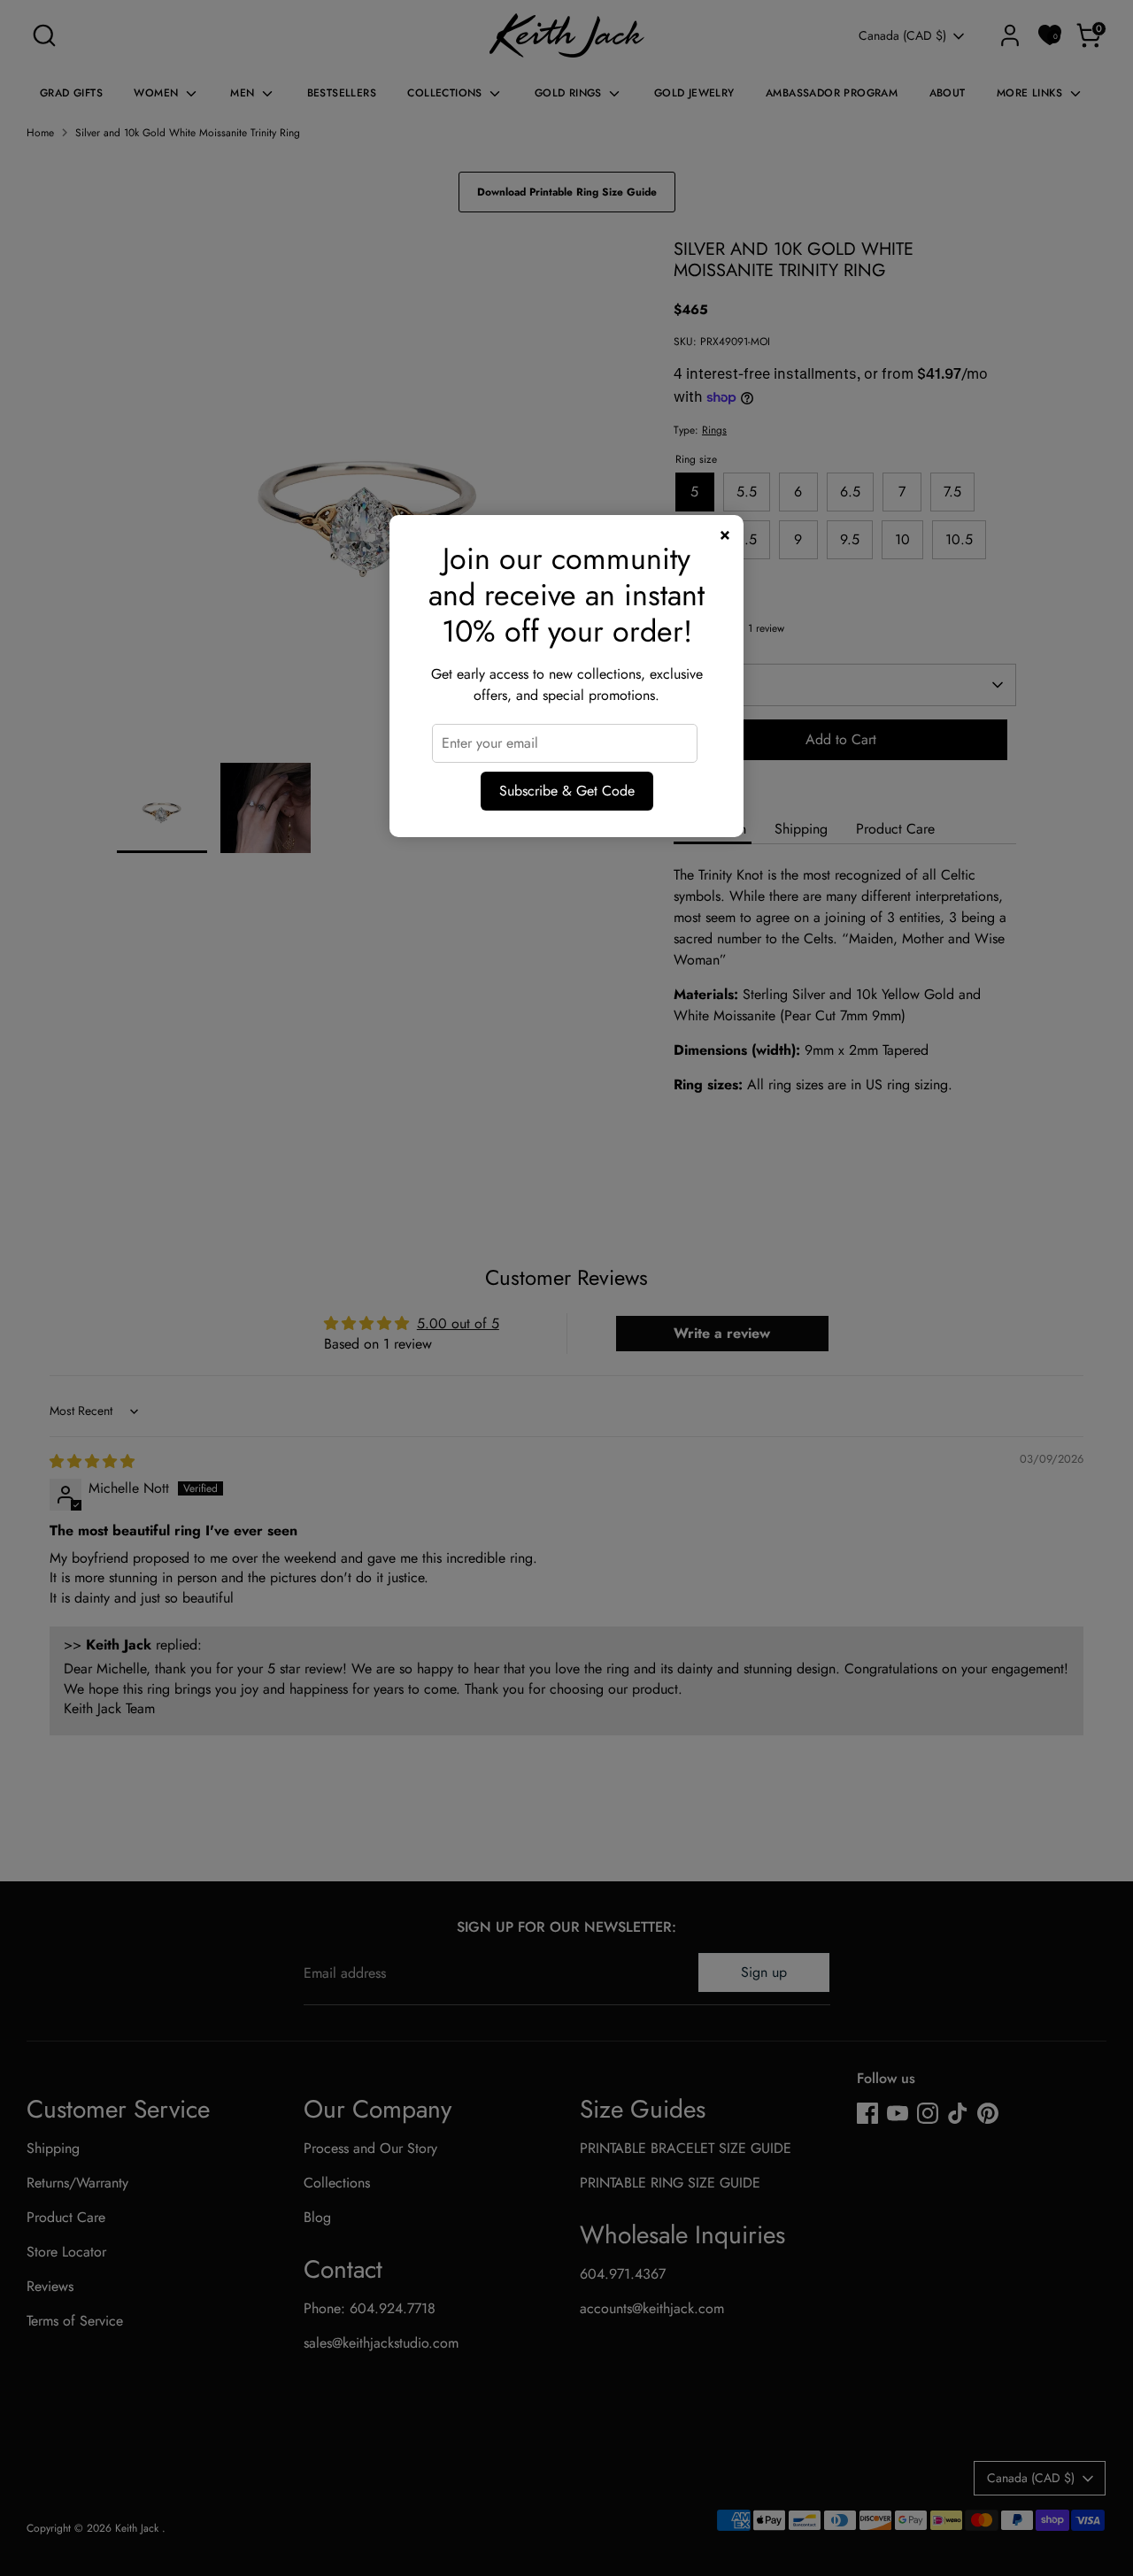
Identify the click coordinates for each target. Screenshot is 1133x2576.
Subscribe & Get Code (567, 791)
